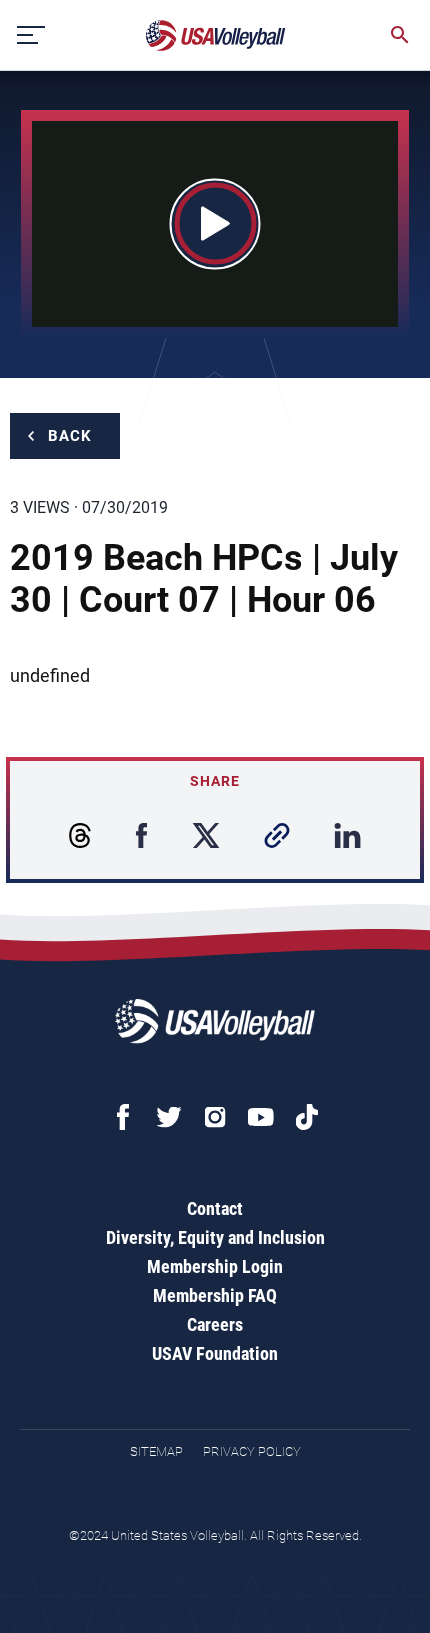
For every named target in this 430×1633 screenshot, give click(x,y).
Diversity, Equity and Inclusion (215, 1237)
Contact (215, 1208)
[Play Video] (215, 223)
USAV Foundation (215, 1353)
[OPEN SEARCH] (400, 35)
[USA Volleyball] (216, 35)
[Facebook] (123, 1117)
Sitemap (156, 1451)
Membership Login (215, 1266)
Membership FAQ (215, 1295)
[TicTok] (307, 1117)
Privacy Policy (252, 1451)
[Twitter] (169, 1117)
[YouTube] (261, 1117)
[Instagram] (215, 1117)
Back (70, 436)
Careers (215, 1324)
